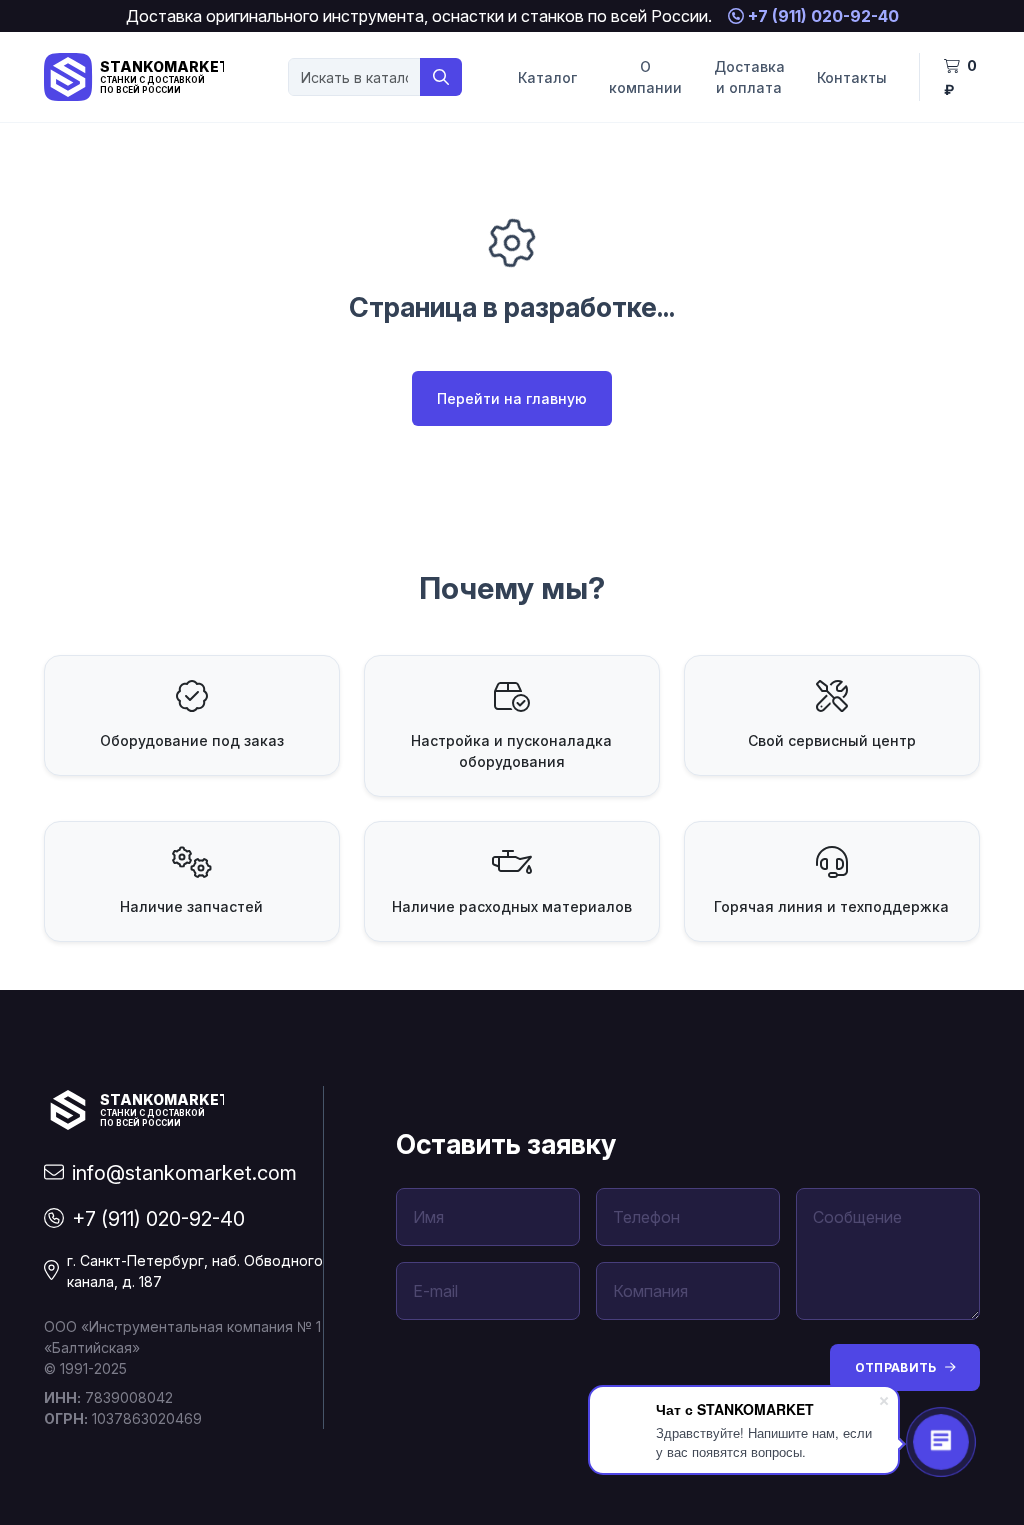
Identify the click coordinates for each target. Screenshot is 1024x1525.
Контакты (852, 77)
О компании (645, 77)
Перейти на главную (512, 398)
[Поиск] (441, 77)
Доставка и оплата (749, 77)
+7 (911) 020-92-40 (821, 16)
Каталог (547, 77)
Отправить (896, 1367)
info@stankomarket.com (184, 1173)
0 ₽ (961, 77)
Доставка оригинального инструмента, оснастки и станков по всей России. (419, 16)
